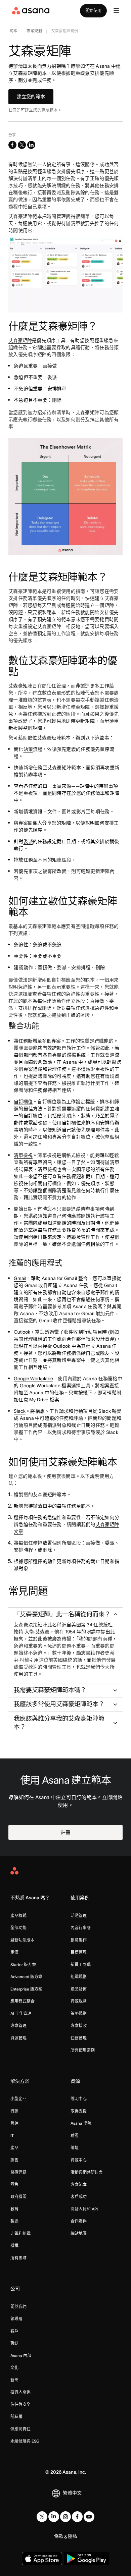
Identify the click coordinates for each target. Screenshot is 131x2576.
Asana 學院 (81, 2123)
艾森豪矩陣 (20, 340)
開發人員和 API (84, 2209)
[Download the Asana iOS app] (42, 2559)
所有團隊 (18, 2258)
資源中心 (79, 2160)
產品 (14, 2148)
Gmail (20, 1278)
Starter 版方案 (23, 1965)
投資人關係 (20, 2392)
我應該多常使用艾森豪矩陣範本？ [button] (59, 1704)
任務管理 (79, 2038)
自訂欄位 (23, 1102)
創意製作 (79, 1940)
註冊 (65, 1832)
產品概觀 (18, 1916)
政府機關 (18, 2197)
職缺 (14, 2343)
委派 (28, 841)
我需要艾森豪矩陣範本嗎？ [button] (50, 1690)
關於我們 (18, 2307)
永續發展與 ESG (25, 2441)
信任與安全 (20, 2404)
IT (12, 2136)
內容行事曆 (81, 1928)
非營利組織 (20, 2233)
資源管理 (18, 2038)
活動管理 (79, 1916)
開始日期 (23, 1209)
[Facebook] (77, 2517)
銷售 (14, 2160)
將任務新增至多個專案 (37, 1041)
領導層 (16, 2319)
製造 (14, 2221)
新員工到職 (81, 1965)
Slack (20, 1411)
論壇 (75, 2148)
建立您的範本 (31, 97)
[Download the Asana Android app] (86, 2559)
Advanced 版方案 (26, 1977)
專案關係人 (30, 823)
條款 (59, 2536)
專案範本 (79, 2185)
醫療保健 (18, 2172)
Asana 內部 (21, 2356)
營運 (14, 2123)
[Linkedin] (54, 2517)
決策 (28, 749)
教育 (14, 2209)
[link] (14, 32)
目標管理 (79, 1952)
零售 (14, 2185)
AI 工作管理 (21, 2013)
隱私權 (16, 2417)
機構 (14, 2246)
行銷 (14, 2111)
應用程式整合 (23, 2001)
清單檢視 (23, 1155)
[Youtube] (89, 2517)
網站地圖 (79, 2233)
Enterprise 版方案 (26, 1989)
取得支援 (79, 2111)
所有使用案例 (83, 2050)
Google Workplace (33, 1379)
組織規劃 (79, 1977)
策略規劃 (79, 2013)
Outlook (22, 1332)
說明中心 (79, 2099)
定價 (14, 1952)
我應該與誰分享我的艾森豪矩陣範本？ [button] (59, 1723)
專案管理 (18, 2026)
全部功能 (18, 1928)
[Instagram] (65, 2517)
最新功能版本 (23, 1940)
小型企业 (18, 2099)
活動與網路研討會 (87, 2172)
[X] (42, 2517)
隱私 (73, 2536)
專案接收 (79, 2026)
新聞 (14, 2380)
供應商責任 (20, 2429)
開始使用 (93, 11)
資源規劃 (79, 2001)
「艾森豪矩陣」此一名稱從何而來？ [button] (62, 1614)
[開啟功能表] (116, 11)
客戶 (14, 2331)
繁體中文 (72, 2493)
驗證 (75, 2136)
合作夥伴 (79, 2221)
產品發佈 (79, 1989)
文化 (14, 2368)
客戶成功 (79, 2197)
